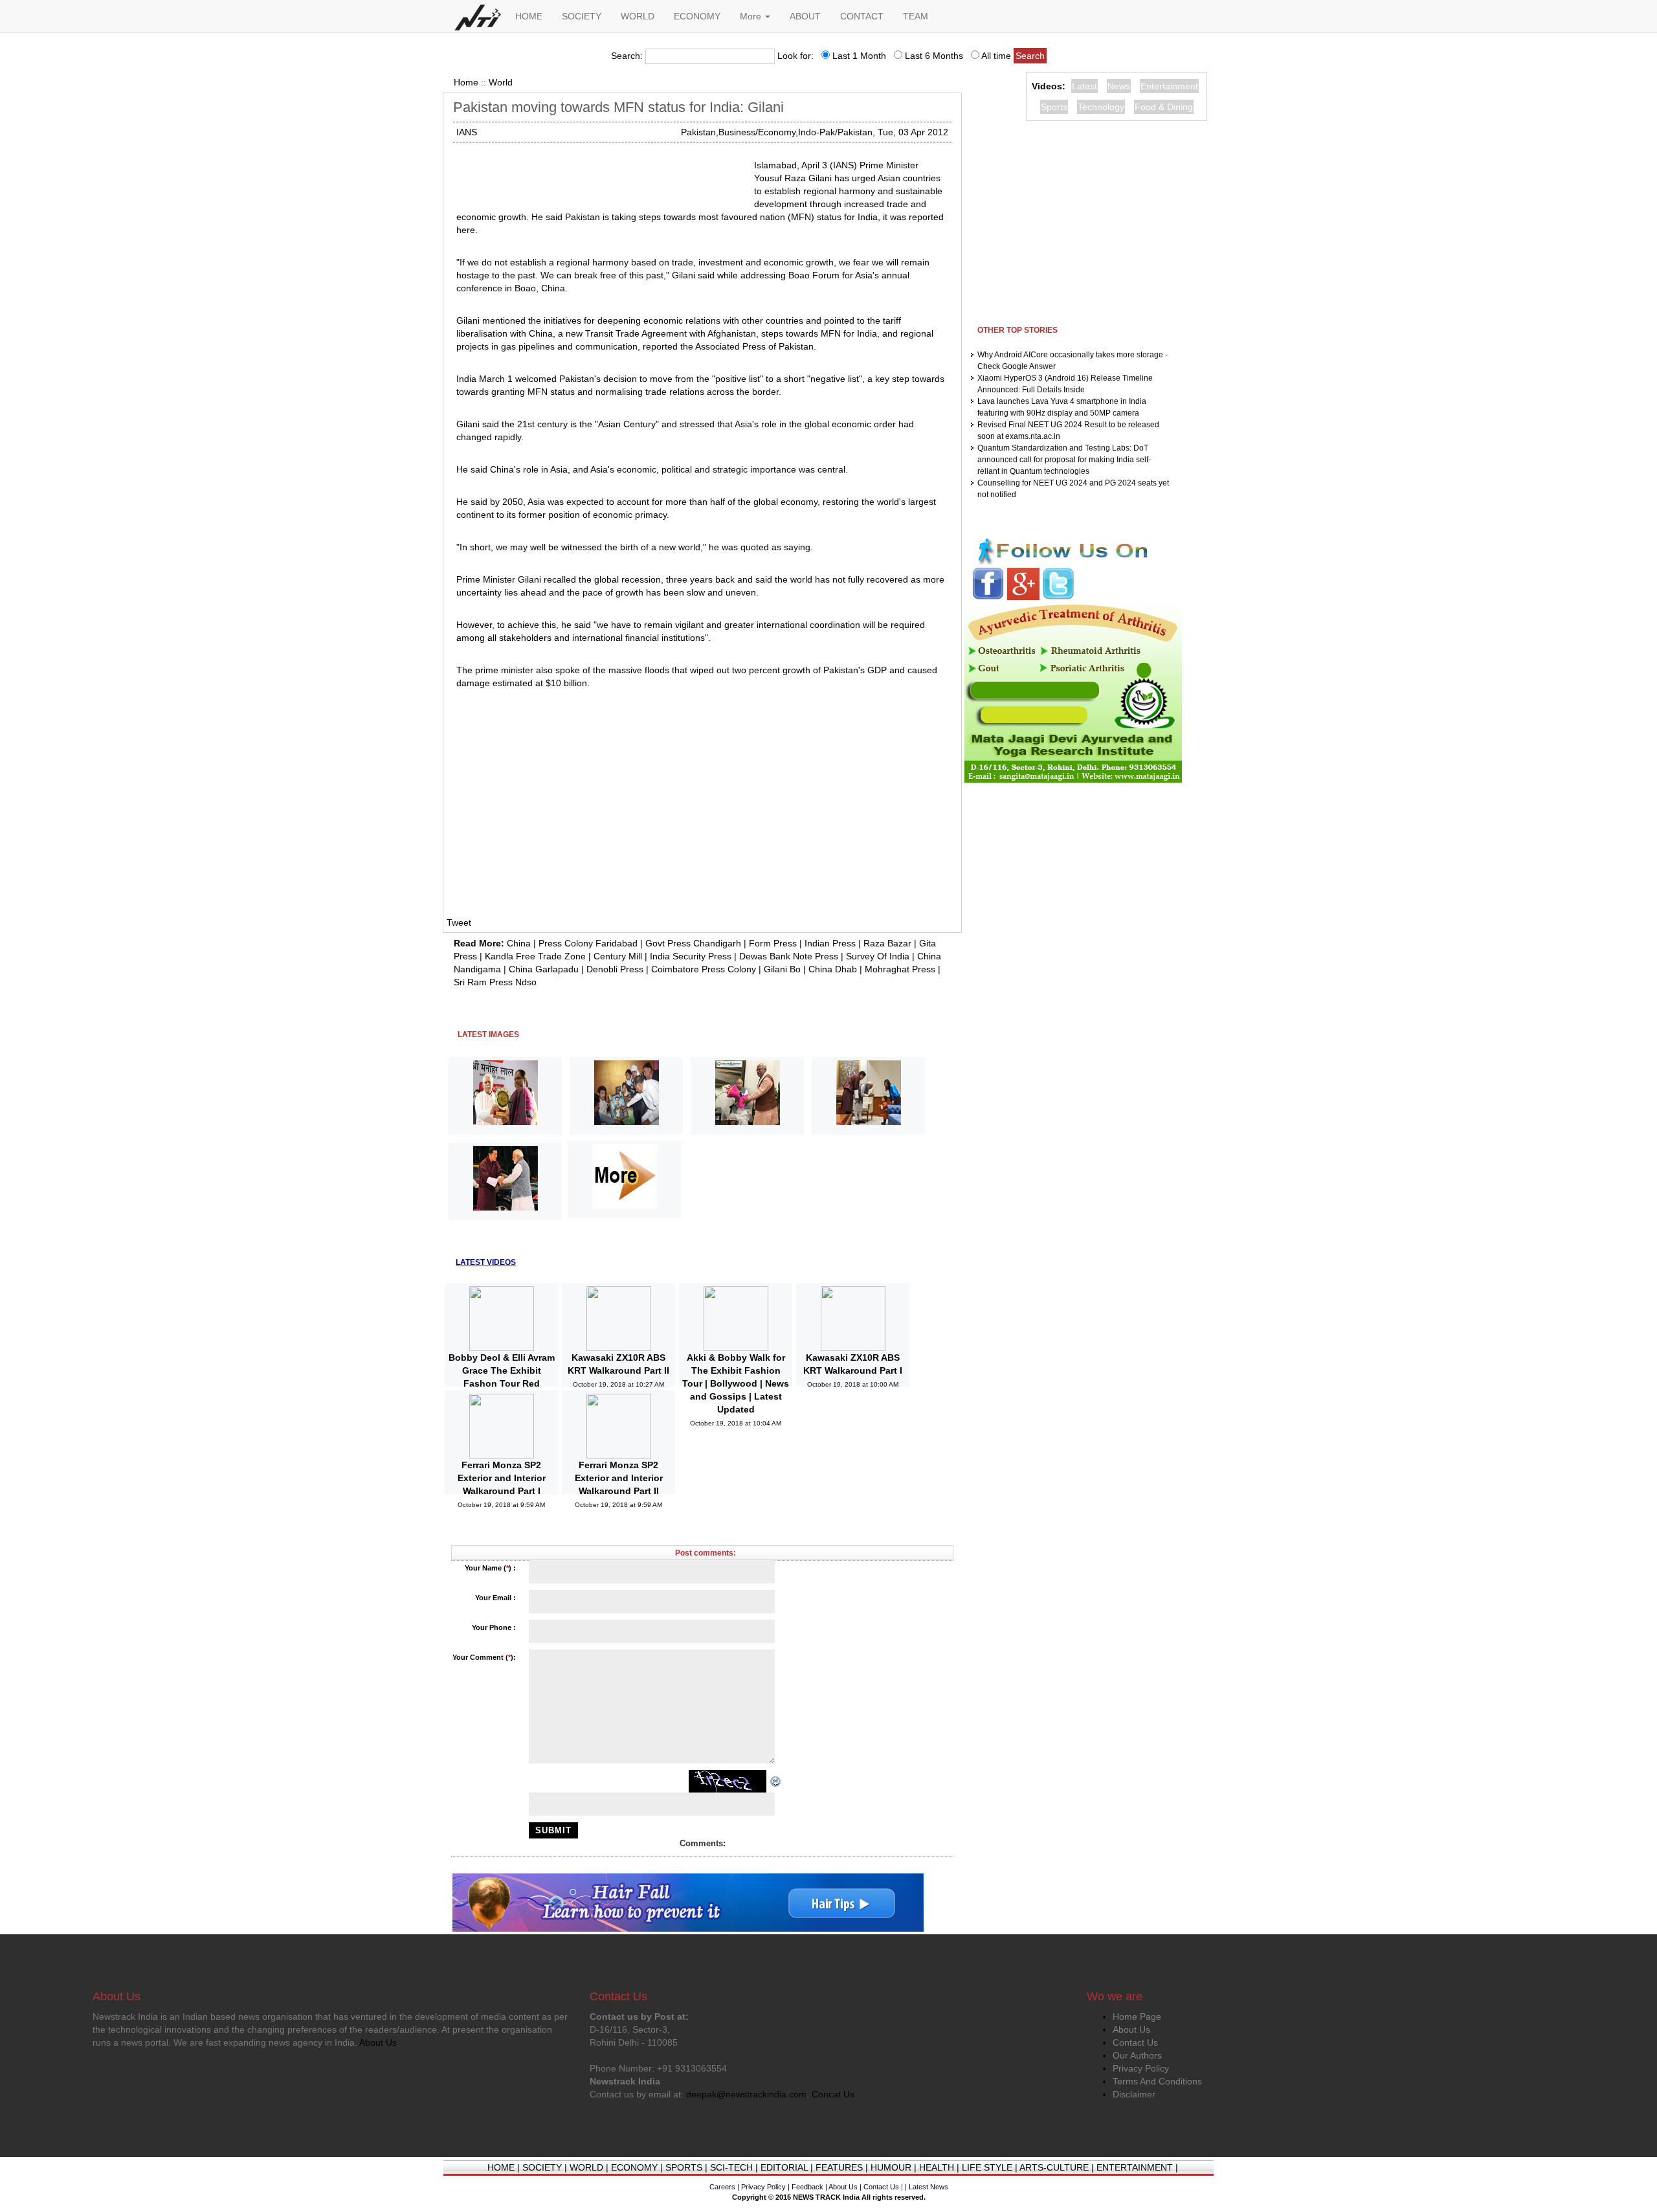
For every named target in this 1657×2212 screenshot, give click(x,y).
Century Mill (618, 956)
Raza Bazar (887, 943)
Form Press (773, 943)
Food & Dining (1164, 107)
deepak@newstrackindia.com (746, 2094)
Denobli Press (615, 969)
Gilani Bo (782, 969)
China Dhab (833, 969)
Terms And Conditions (1157, 2081)
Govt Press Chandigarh (693, 943)
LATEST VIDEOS (486, 1262)
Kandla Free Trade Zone (535, 956)
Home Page (1137, 2016)
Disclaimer (1134, 2094)
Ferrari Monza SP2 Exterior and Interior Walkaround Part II (619, 1478)
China (519, 943)
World (501, 82)
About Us (1131, 2029)
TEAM (916, 16)
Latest (1084, 86)
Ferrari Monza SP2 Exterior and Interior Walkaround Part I (502, 1478)
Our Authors (1137, 2055)
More (752, 16)
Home (466, 82)
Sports (1054, 107)
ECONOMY (697, 16)
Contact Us (1135, 2042)
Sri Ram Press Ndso (495, 982)
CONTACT (862, 16)
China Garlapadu (544, 969)
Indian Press (830, 943)
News (1119, 86)
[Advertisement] (600, 175)
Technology (1101, 107)
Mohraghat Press (900, 969)
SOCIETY (582, 16)
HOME (529, 16)
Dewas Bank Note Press (789, 956)
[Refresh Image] (776, 1781)
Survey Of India (878, 956)
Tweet (459, 922)
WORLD (638, 16)
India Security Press (691, 956)
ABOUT (805, 16)
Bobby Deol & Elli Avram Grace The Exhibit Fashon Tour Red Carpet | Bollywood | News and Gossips (502, 1383)
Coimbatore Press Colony (704, 969)
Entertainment (1169, 86)
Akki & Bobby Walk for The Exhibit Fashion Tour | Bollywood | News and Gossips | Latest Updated (736, 1383)
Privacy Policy (1141, 2068)
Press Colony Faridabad (588, 943)
